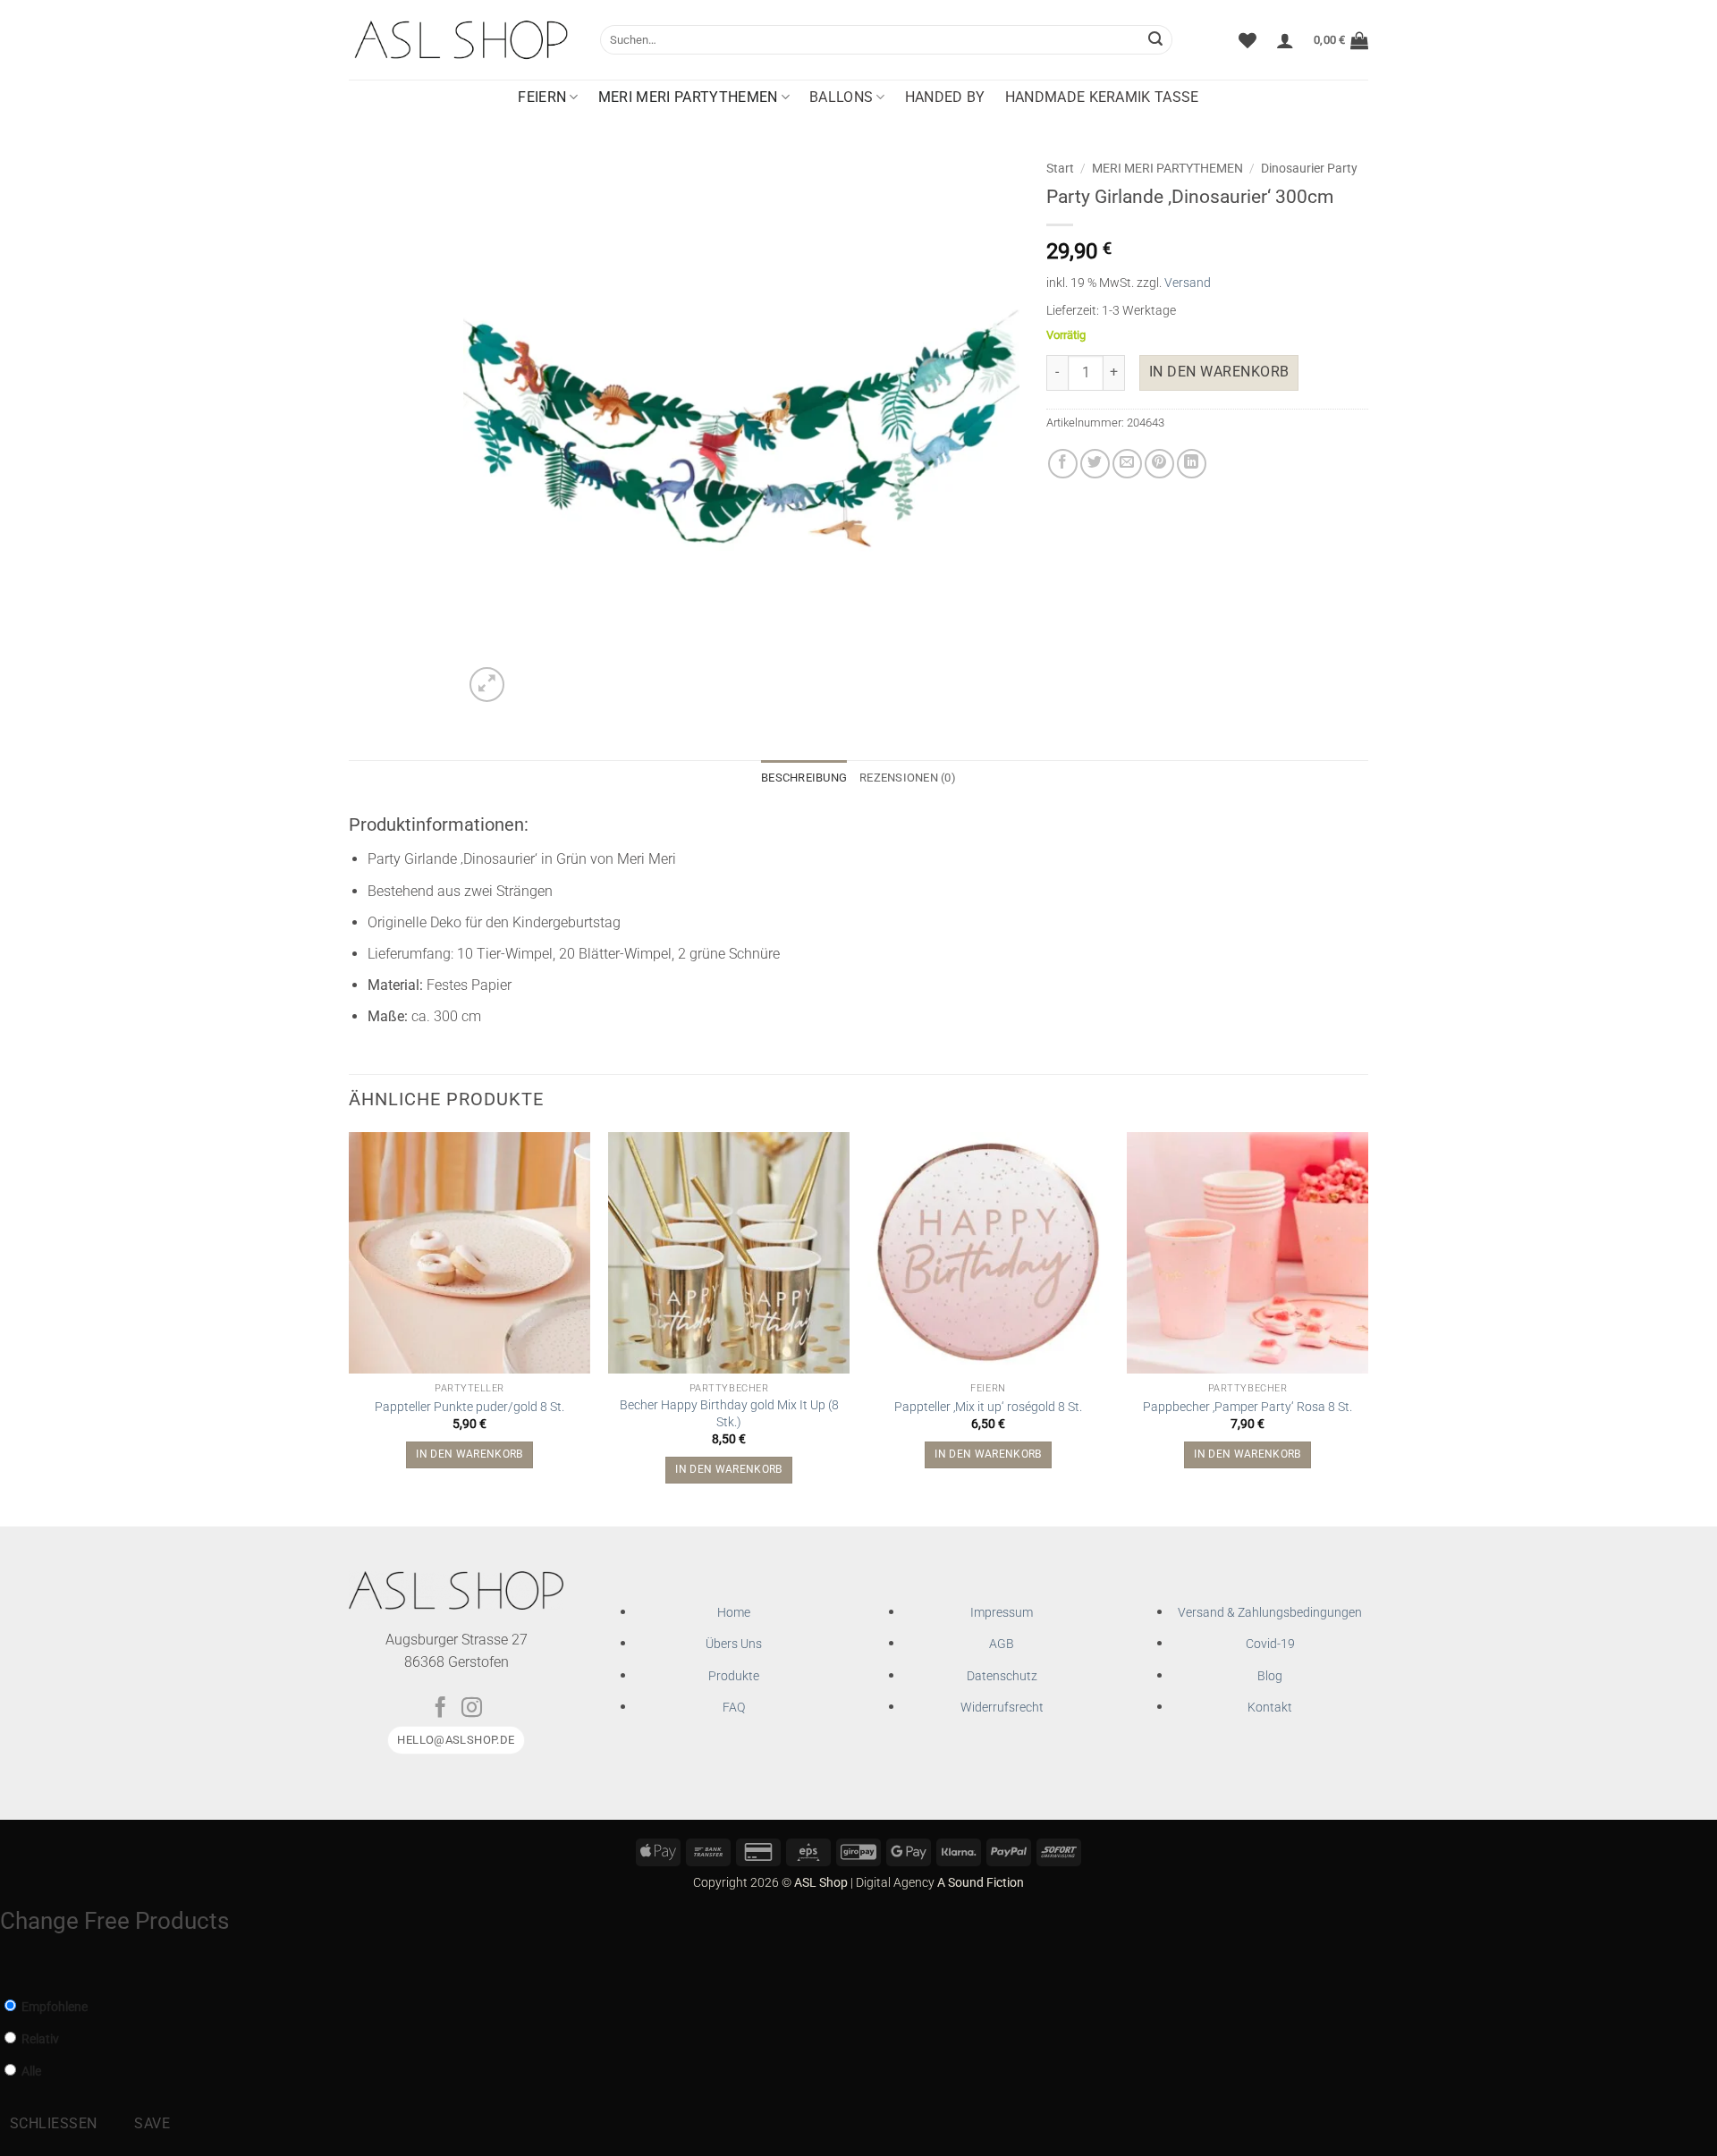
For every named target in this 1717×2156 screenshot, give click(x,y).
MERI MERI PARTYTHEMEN (688, 97)
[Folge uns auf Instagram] (472, 1709)
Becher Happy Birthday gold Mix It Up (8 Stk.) (729, 1414)
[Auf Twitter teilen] (1095, 464)
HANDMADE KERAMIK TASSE (1102, 97)
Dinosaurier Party (1309, 168)
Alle (30, 2071)
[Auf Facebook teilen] (1063, 464)
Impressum (1002, 1613)
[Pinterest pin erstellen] (1159, 464)
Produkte (734, 1676)
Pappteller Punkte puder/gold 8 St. (469, 1407)
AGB (1002, 1644)
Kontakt (1270, 1708)
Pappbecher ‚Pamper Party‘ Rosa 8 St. (1248, 1407)
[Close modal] (11, 1965)
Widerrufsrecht (1002, 1708)
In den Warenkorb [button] (469, 1454)
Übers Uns (734, 1644)
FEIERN (542, 97)
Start (1060, 168)
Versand (1188, 283)
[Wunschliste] (1248, 40)
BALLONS (841, 97)
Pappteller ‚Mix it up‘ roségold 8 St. (988, 1407)
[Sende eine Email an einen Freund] (1127, 464)
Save (152, 2124)
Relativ (39, 2039)
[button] (1285, 40)
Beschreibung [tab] (804, 778)
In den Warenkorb (1219, 372)
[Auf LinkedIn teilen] (1192, 464)
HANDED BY (945, 97)
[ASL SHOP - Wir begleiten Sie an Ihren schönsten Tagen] (461, 39)
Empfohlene (53, 2007)
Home (734, 1613)
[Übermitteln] (1155, 40)
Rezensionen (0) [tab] (908, 778)
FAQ (734, 1708)
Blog (1270, 1676)
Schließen (54, 2124)
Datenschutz (1002, 1676)
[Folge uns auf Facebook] (440, 1709)
